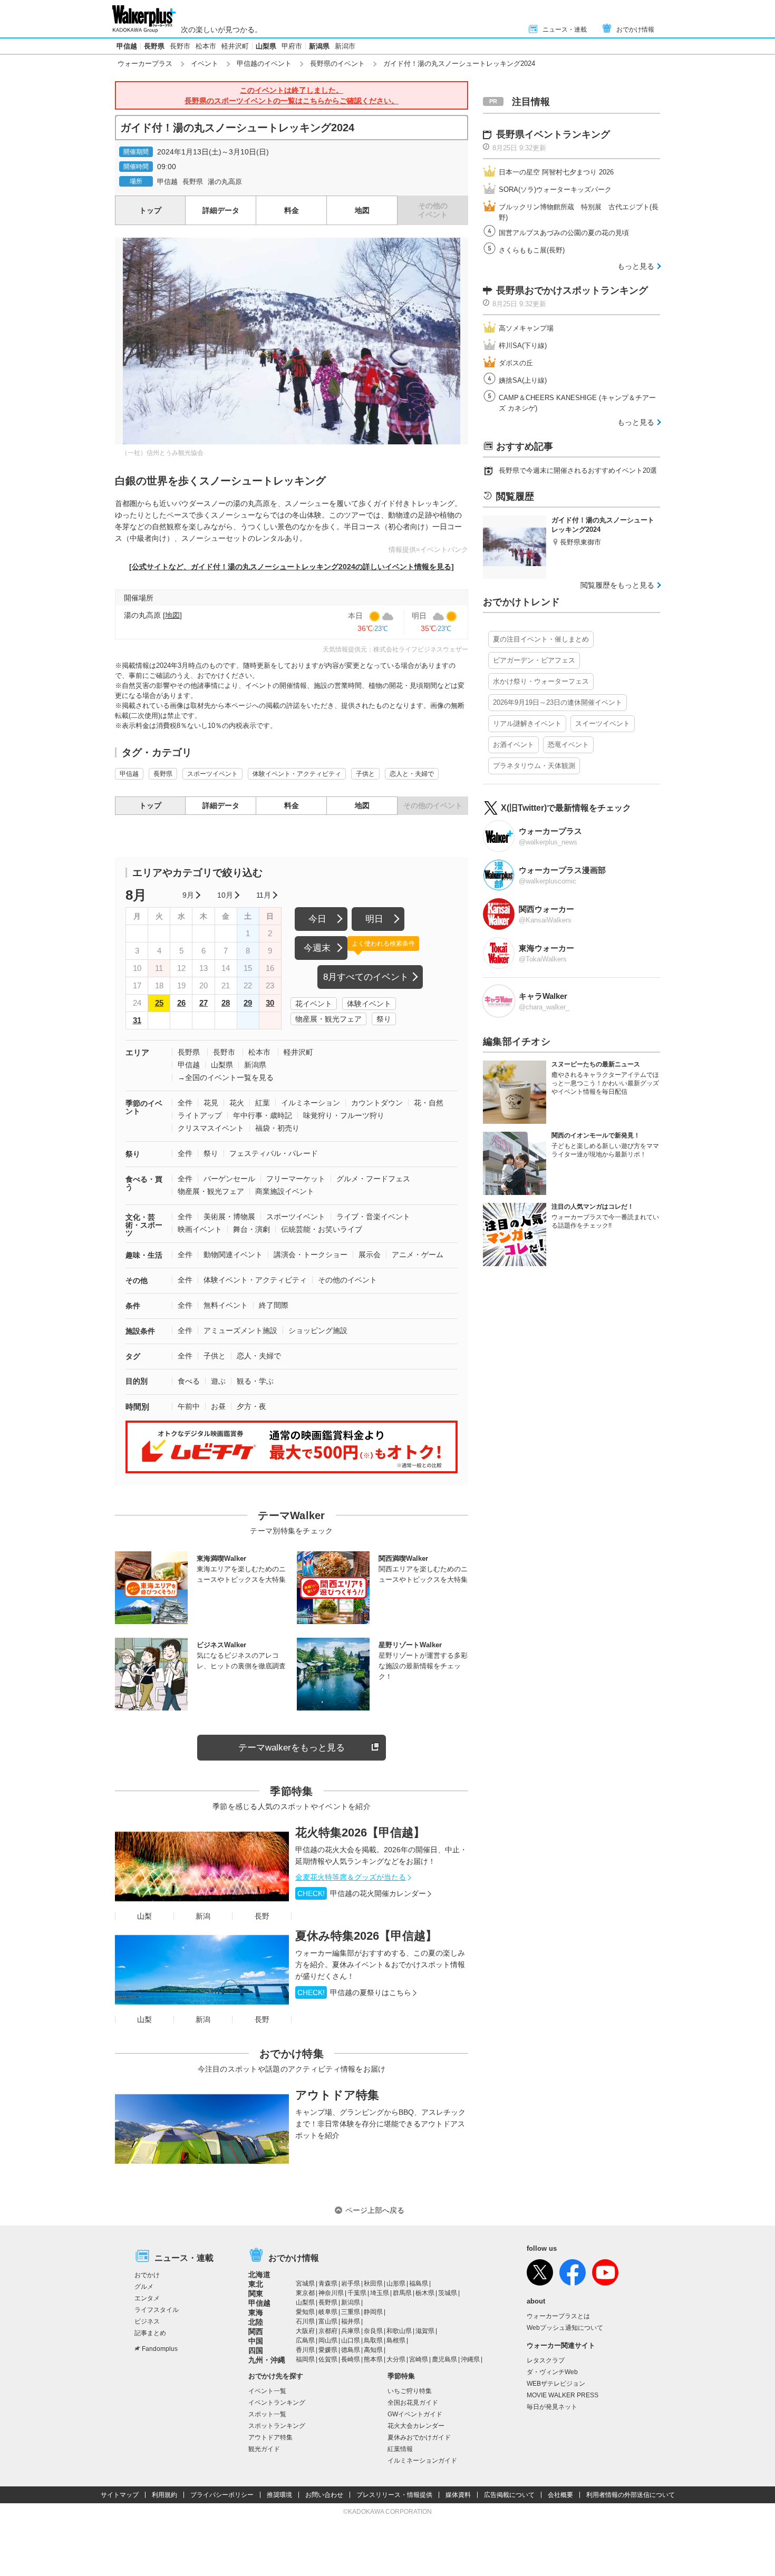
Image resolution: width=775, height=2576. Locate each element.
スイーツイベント (603, 723)
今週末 (317, 948)
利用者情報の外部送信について (631, 2495)
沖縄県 (470, 2359)
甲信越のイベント (264, 64)
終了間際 (274, 1305)
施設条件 (140, 1331)
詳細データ (221, 210)
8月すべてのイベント (366, 977)
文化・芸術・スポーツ (144, 1225)
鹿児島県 (444, 2359)
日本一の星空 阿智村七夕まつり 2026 (556, 172)
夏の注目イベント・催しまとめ (541, 639)
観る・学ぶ (255, 1381)
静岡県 (373, 2312)
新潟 (203, 1916)
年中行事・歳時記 (263, 1115)
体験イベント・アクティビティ (297, 774)
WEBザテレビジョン (556, 2384)
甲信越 (127, 46)
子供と (365, 774)
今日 (317, 919)
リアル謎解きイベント (527, 723)
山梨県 (266, 46)
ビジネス (147, 2321)
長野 (262, 1916)
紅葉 (263, 1103)
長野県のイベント (337, 64)
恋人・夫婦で (259, 1356)
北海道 (259, 2274)
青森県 (328, 2283)
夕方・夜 (251, 1406)
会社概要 (560, 2495)
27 (204, 1003)
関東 (256, 2293)
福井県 (351, 2321)
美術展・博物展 (229, 1217)
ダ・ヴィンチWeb (552, 2372)
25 (159, 1003)
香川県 (305, 2350)
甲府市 (292, 46)
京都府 (328, 2331)
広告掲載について (509, 2495)
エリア (137, 1052)
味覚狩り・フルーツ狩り (344, 1115)
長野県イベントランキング (553, 134)
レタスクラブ (546, 2360)
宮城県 (305, 2283)
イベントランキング (277, 2403)
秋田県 (373, 2283)
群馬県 (402, 2293)
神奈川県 (331, 2293)
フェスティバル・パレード (274, 1153)
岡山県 (328, 2340)
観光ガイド (264, 2449)
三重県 (351, 2312)
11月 (264, 895)
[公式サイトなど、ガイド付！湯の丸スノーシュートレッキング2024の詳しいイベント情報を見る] (292, 567)
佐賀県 (328, 2359)
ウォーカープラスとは (558, 2316)
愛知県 (305, 2312)
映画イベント (200, 1229)
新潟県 (319, 46)
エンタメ (147, 2298)
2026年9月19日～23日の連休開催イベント (558, 702)
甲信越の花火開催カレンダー (362, 1893)
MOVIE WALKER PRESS (563, 2395)
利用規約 (164, 2495)
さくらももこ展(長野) (532, 250)
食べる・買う (144, 1183)
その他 (137, 1280)
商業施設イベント (285, 1191)
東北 (256, 2284)
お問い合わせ (324, 2495)
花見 (211, 1103)
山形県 (396, 2283)
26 (181, 1003)
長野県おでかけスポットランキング (572, 290)
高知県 (373, 2350)
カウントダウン (377, 1103)
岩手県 (351, 2283)
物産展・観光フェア (328, 1019)
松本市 (206, 46)
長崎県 (351, 2359)
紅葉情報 (400, 2449)
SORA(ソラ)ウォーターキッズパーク (555, 189)
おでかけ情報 (635, 30)
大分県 (396, 2359)
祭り (384, 1019)
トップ (150, 210)
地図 (362, 210)
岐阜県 (328, 2312)
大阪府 (305, 2331)
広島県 (305, 2340)
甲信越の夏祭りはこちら (354, 1992)
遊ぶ (218, 1381)
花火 (237, 1103)
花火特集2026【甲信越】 (360, 1833)
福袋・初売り (277, 1128)
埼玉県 (380, 2293)
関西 (256, 2331)
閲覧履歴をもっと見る (617, 585)
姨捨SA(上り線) (523, 380)
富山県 (328, 2321)
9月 (188, 895)
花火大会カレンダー (416, 2426)
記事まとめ (150, 2333)
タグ (133, 1356)
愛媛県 (328, 2350)
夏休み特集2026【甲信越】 (366, 1936)
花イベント (314, 1004)
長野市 (180, 46)
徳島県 (351, 2350)
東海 (256, 2312)
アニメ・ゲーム (418, 1255)
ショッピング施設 (318, 1330)
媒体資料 (458, 2495)
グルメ (144, 2287)
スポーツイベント (212, 774)
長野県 (154, 46)
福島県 (419, 2283)
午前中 (189, 1406)
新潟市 (345, 46)
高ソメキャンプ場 (526, 328)
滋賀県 (425, 2331)
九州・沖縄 (267, 2360)
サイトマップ (120, 2495)
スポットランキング (277, 2426)
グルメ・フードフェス (373, 1179)
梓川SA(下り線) (523, 346)
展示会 (370, 1255)
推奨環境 (279, 2495)
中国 (256, 2341)
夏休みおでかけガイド (419, 2437)
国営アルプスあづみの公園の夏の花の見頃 (564, 233)
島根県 (396, 2340)
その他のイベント (347, 1280)
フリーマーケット (296, 1179)
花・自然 (429, 1103)
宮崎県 (419, 2359)
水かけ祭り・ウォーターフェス (541, 681)
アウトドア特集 (337, 2095)
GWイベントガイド (415, 2414)
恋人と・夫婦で (412, 774)
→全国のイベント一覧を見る (226, 1077)
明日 (374, 919)
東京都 (305, 2293)
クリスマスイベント (211, 1128)
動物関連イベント (233, 1255)
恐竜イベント (568, 745)
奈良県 (373, 2331)
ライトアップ (200, 1115)
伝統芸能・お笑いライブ (322, 1229)
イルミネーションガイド (422, 2461)
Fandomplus (160, 2349)
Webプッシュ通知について (565, 2328)
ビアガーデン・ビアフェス (534, 660)
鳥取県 (373, 2340)
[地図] (172, 615)
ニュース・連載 (565, 30)
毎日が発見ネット (552, 2407)
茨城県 (448, 2293)
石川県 (305, 2321)
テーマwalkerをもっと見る (292, 1748)
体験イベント (369, 1004)
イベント (205, 64)
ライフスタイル (157, 2310)
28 (226, 1003)
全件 (185, 1103)
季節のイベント (144, 1107)
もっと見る (636, 266)
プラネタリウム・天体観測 (534, 766)
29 (248, 1003)
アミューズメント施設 (240, 1330)
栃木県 (425, 2293)
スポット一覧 (267, 2414)
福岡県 (305, 2359)
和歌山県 (399, 2331)
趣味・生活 (144, 1255)
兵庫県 (351, 2331)
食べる (189, 1381)
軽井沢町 (235, 46)
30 (270, 1003)
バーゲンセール (229, 1179)
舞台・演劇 (251, 1229)
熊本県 (373, 2359)
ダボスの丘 (516, 363)
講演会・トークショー (311, 1255)
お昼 (218, 1406)
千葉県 (357, 2293)
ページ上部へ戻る (375, 2210)
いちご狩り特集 (410, 2391)
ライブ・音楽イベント (373, 1217)
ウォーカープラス (145, 64)
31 (137, 1020)
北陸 (256, 2322)
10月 (225, 895)
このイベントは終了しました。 (292, 95)
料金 (292, 210)
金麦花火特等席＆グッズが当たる (351, 1877)
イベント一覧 (267, 2391)
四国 (256, 2350)
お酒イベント (514, 745)
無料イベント (226, 1305)
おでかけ (147, 2275)
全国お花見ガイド (413, 2403)
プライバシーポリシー (222, 2495)
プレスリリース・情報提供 (394, 2495)
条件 (133, 1306)
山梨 (144, 1916)
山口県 (351, 2340)
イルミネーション (311, 1103)
